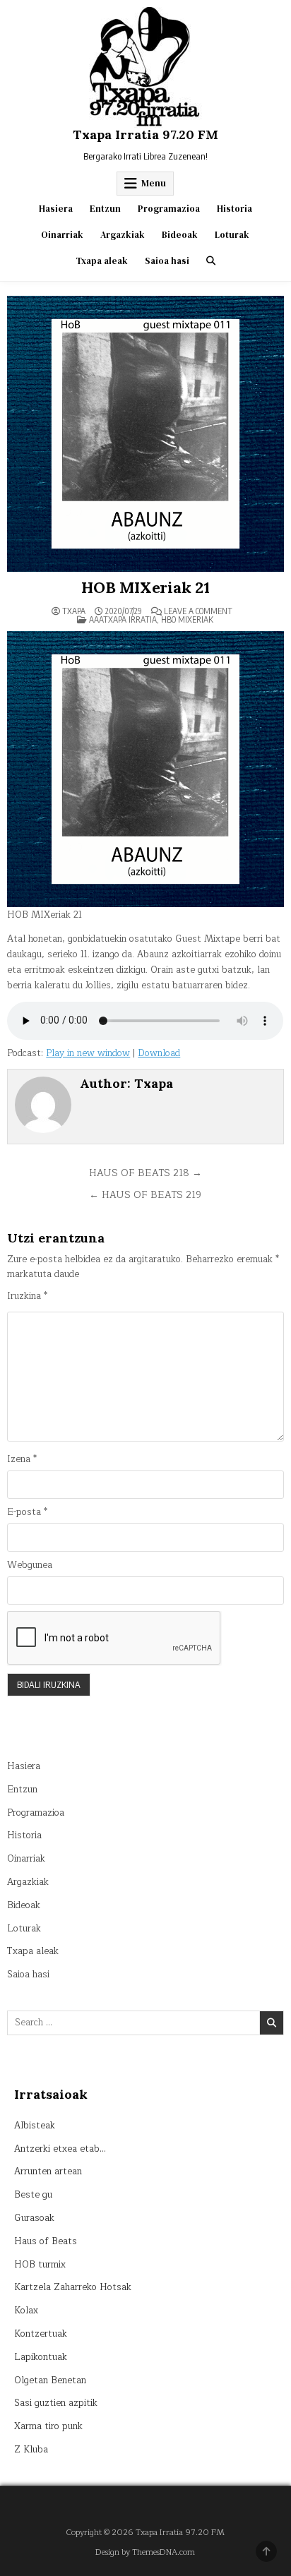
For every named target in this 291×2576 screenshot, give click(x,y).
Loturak (232, 235)
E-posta (27, 1512)
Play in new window (88, 1053)
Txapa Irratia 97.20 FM (145, 134)
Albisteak (35, 2126)
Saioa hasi (167, 261)
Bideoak (180, 235)
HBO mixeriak (187, 619)
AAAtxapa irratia (123, 619)
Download (159, 1053)
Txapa (74, 611)
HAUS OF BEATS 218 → (145, 1173)
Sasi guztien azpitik (56, 2403)
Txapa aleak (102, 261)
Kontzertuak (41, 2334)
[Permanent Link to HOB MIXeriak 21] (145, 434)
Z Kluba (31, 2450)
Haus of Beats (46, 2241)
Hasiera (56, 209)
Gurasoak (34, 2218)
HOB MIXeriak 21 (145, 587)
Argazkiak (123, 235)
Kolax (26, 2311)
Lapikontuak (41, 2357)
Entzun (105, 209)
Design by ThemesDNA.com (145, 2552)
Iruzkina (27, 1296)
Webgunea (30, 1565)
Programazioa (169, 209)
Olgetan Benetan (50, 2380)
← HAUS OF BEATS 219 (145, 1195)
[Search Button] (211, 261)
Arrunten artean (48, 2171)
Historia (234, 209)
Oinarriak (62, 235)
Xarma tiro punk (48, 2426)
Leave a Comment (198, 611)
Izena (22, 1460)
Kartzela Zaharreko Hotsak (73, 2287)
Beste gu (33, 2195)
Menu (154, 183)
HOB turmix (40, 2265)
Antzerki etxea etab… (60, 2149)
